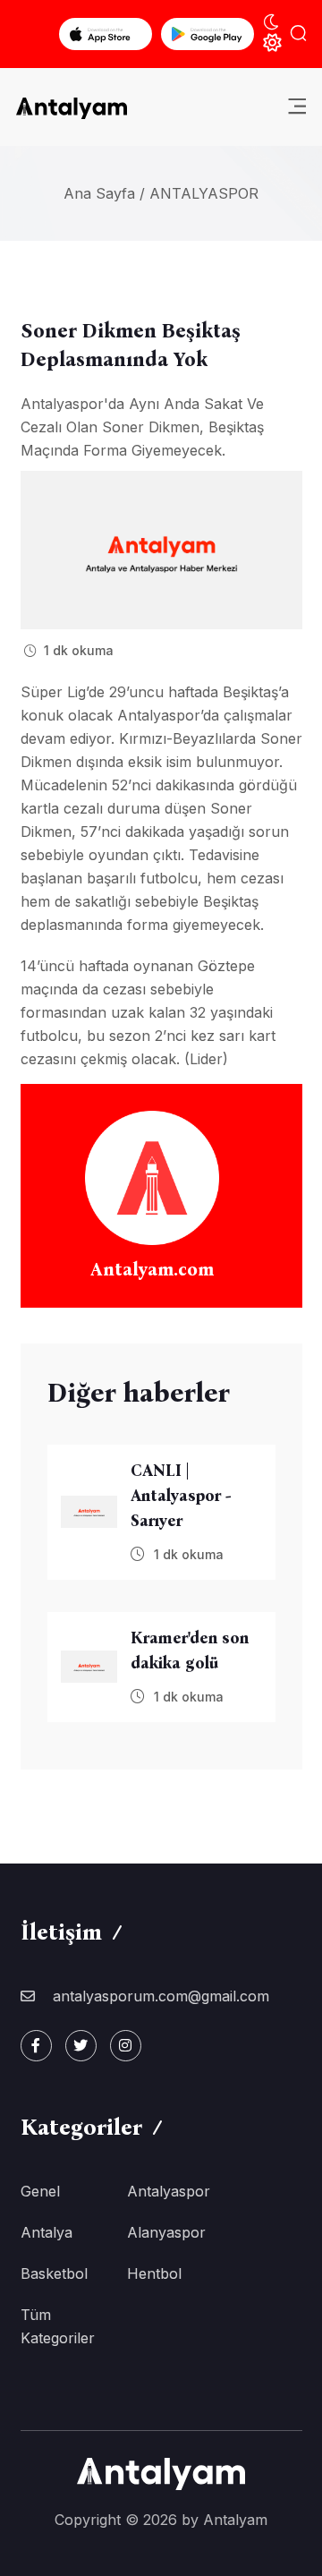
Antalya (47, 2232)
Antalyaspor (204, 193)
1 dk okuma (77, 650)
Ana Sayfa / (104, 193)
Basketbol (54, 2273)
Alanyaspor (166, 2232)
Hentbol (154, 2273)
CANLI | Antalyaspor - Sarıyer (181, 1496)
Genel (40, 2191)
